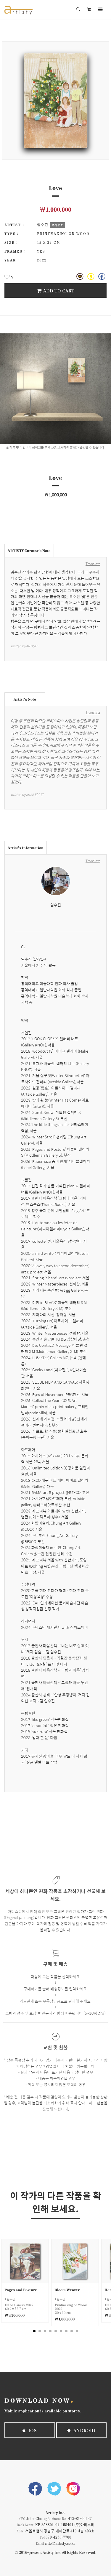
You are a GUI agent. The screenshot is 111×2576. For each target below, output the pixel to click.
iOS (32, 2430)
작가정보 (57, 225)
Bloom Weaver (67, 2290)
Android (84, 2430)
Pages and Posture (21, 2290)
